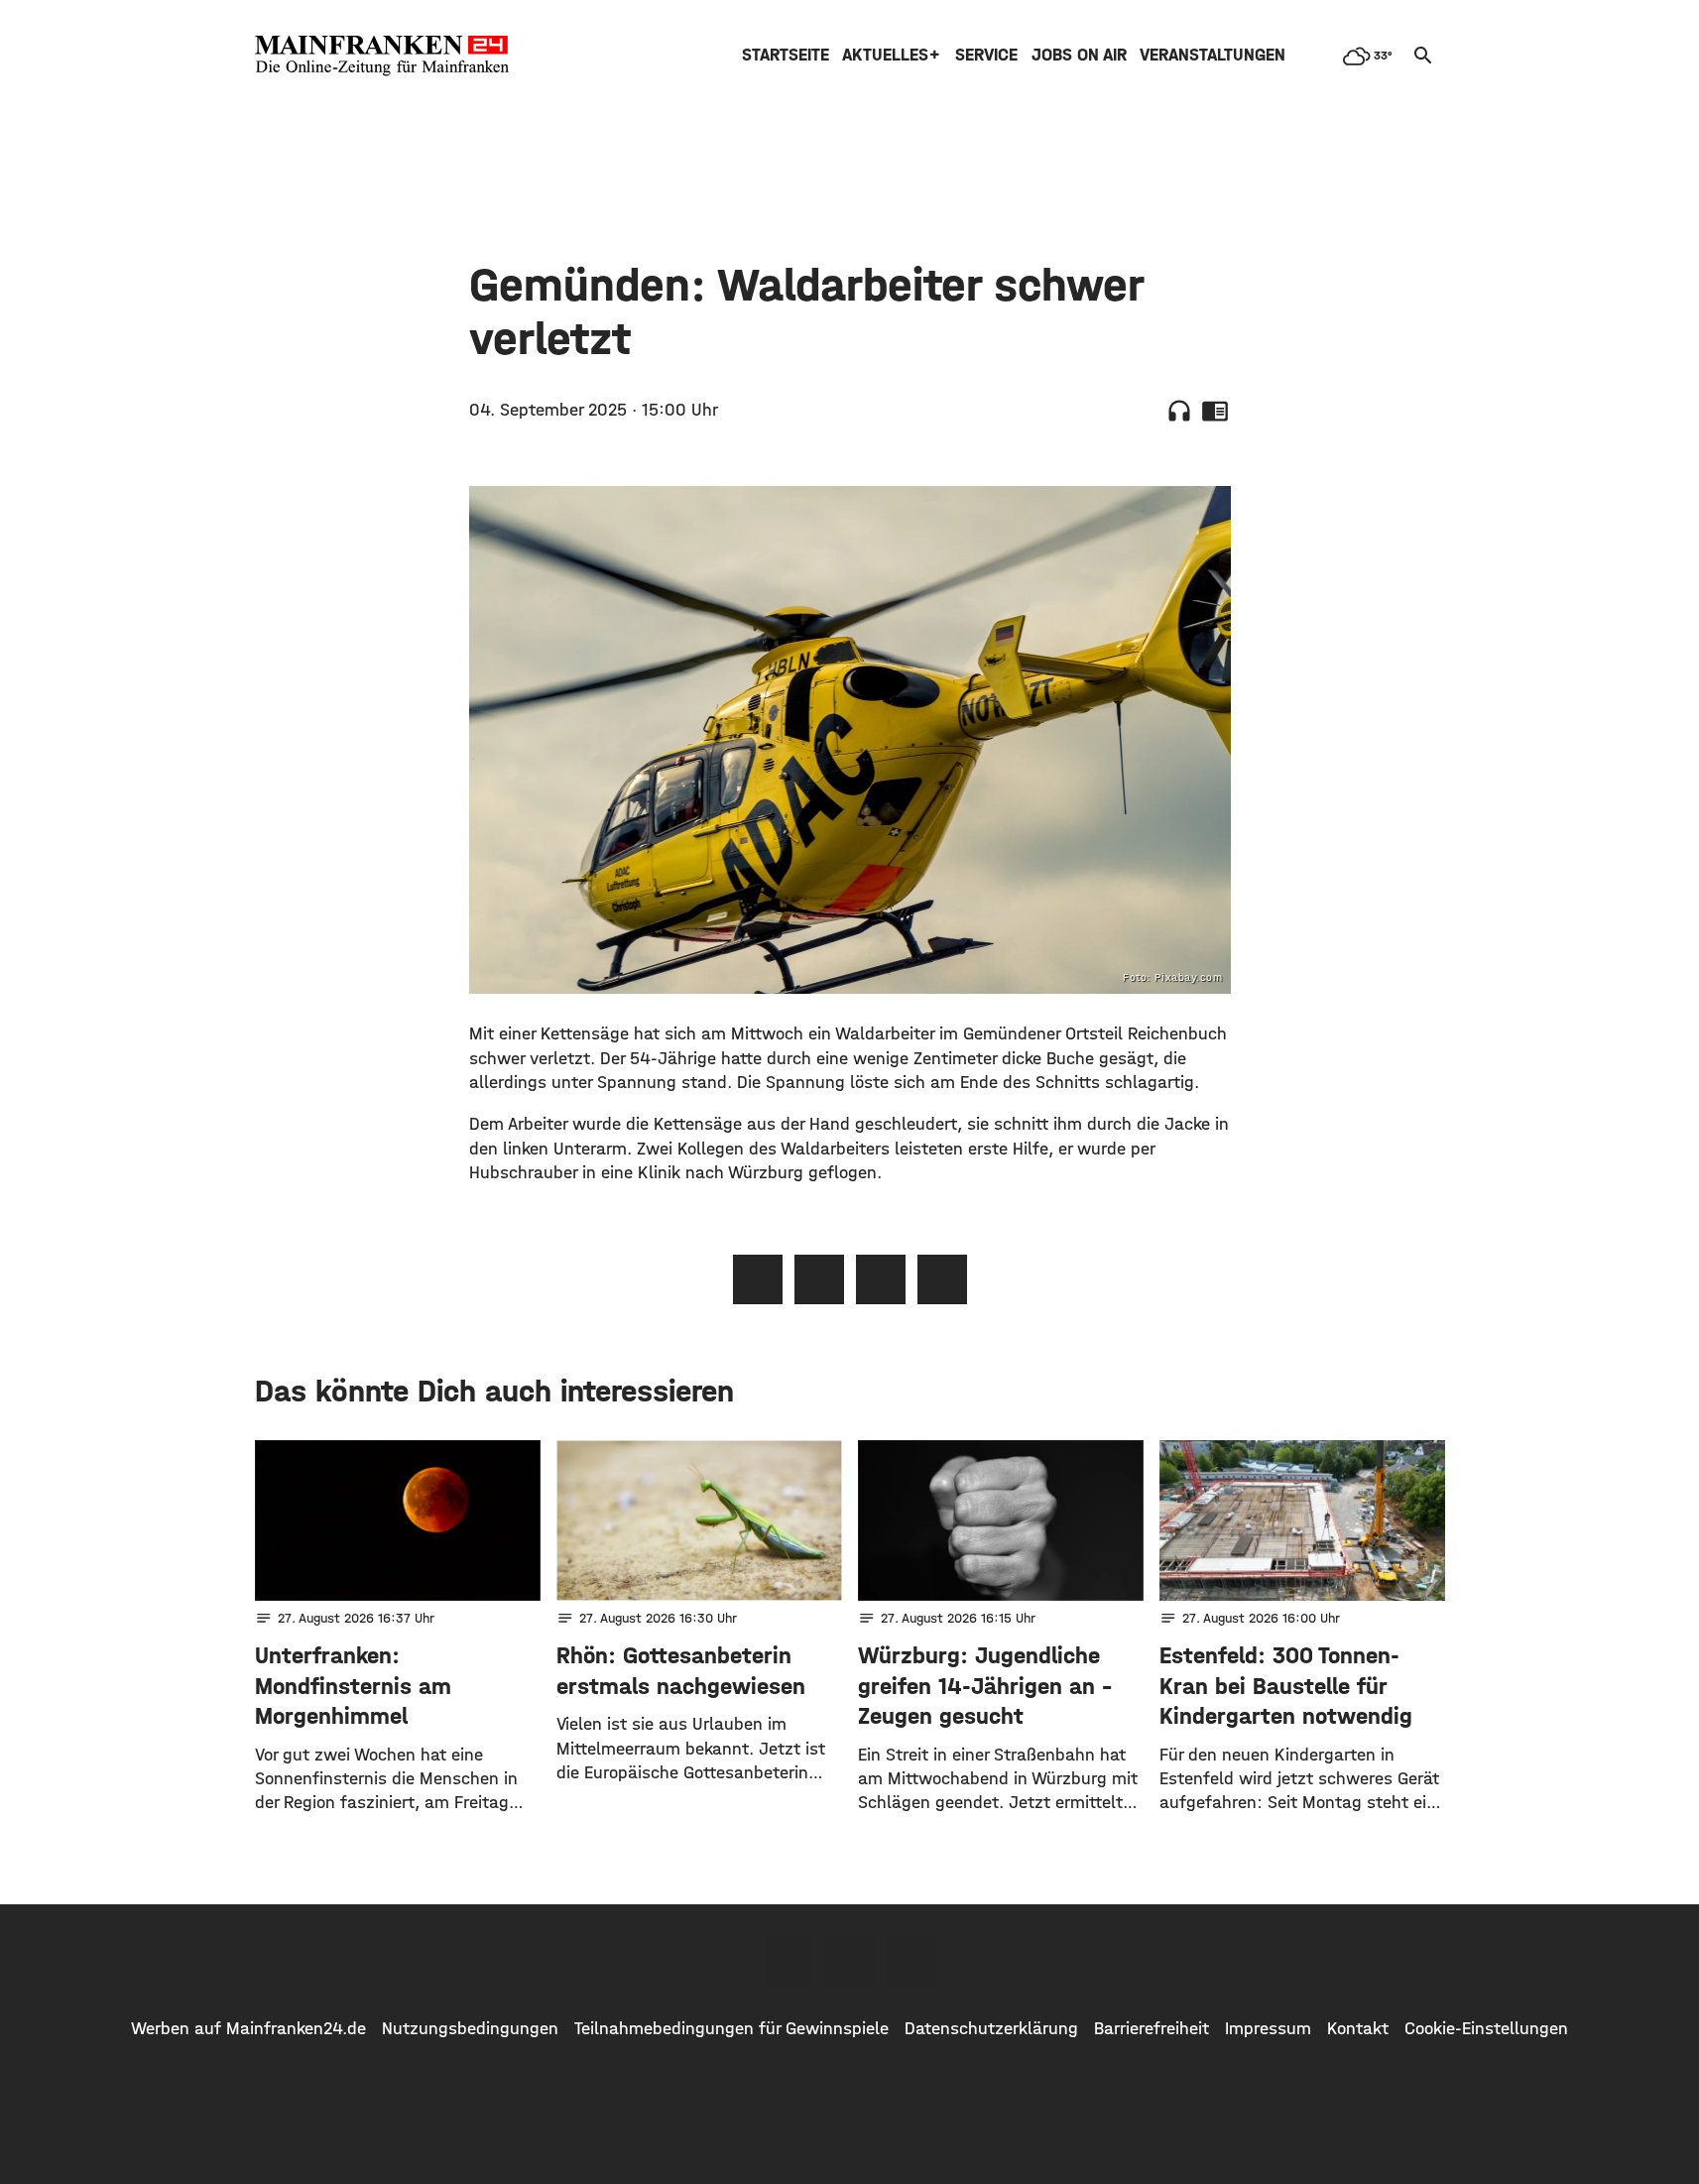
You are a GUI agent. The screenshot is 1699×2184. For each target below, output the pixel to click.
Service (986, 55)
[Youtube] (911, 1961)
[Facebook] (789, 1961)
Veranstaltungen (1213, 55)
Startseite (786, 55)
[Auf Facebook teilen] (758, 1279)
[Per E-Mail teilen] (942, 1279)
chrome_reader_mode (1215, 411)
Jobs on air (1079, 55)
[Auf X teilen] (819, 1279)
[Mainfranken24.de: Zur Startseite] (382, 56)
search (1423, 56)
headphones (1179, 411)
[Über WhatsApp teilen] (881, 1279)
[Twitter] (850, 1961)
